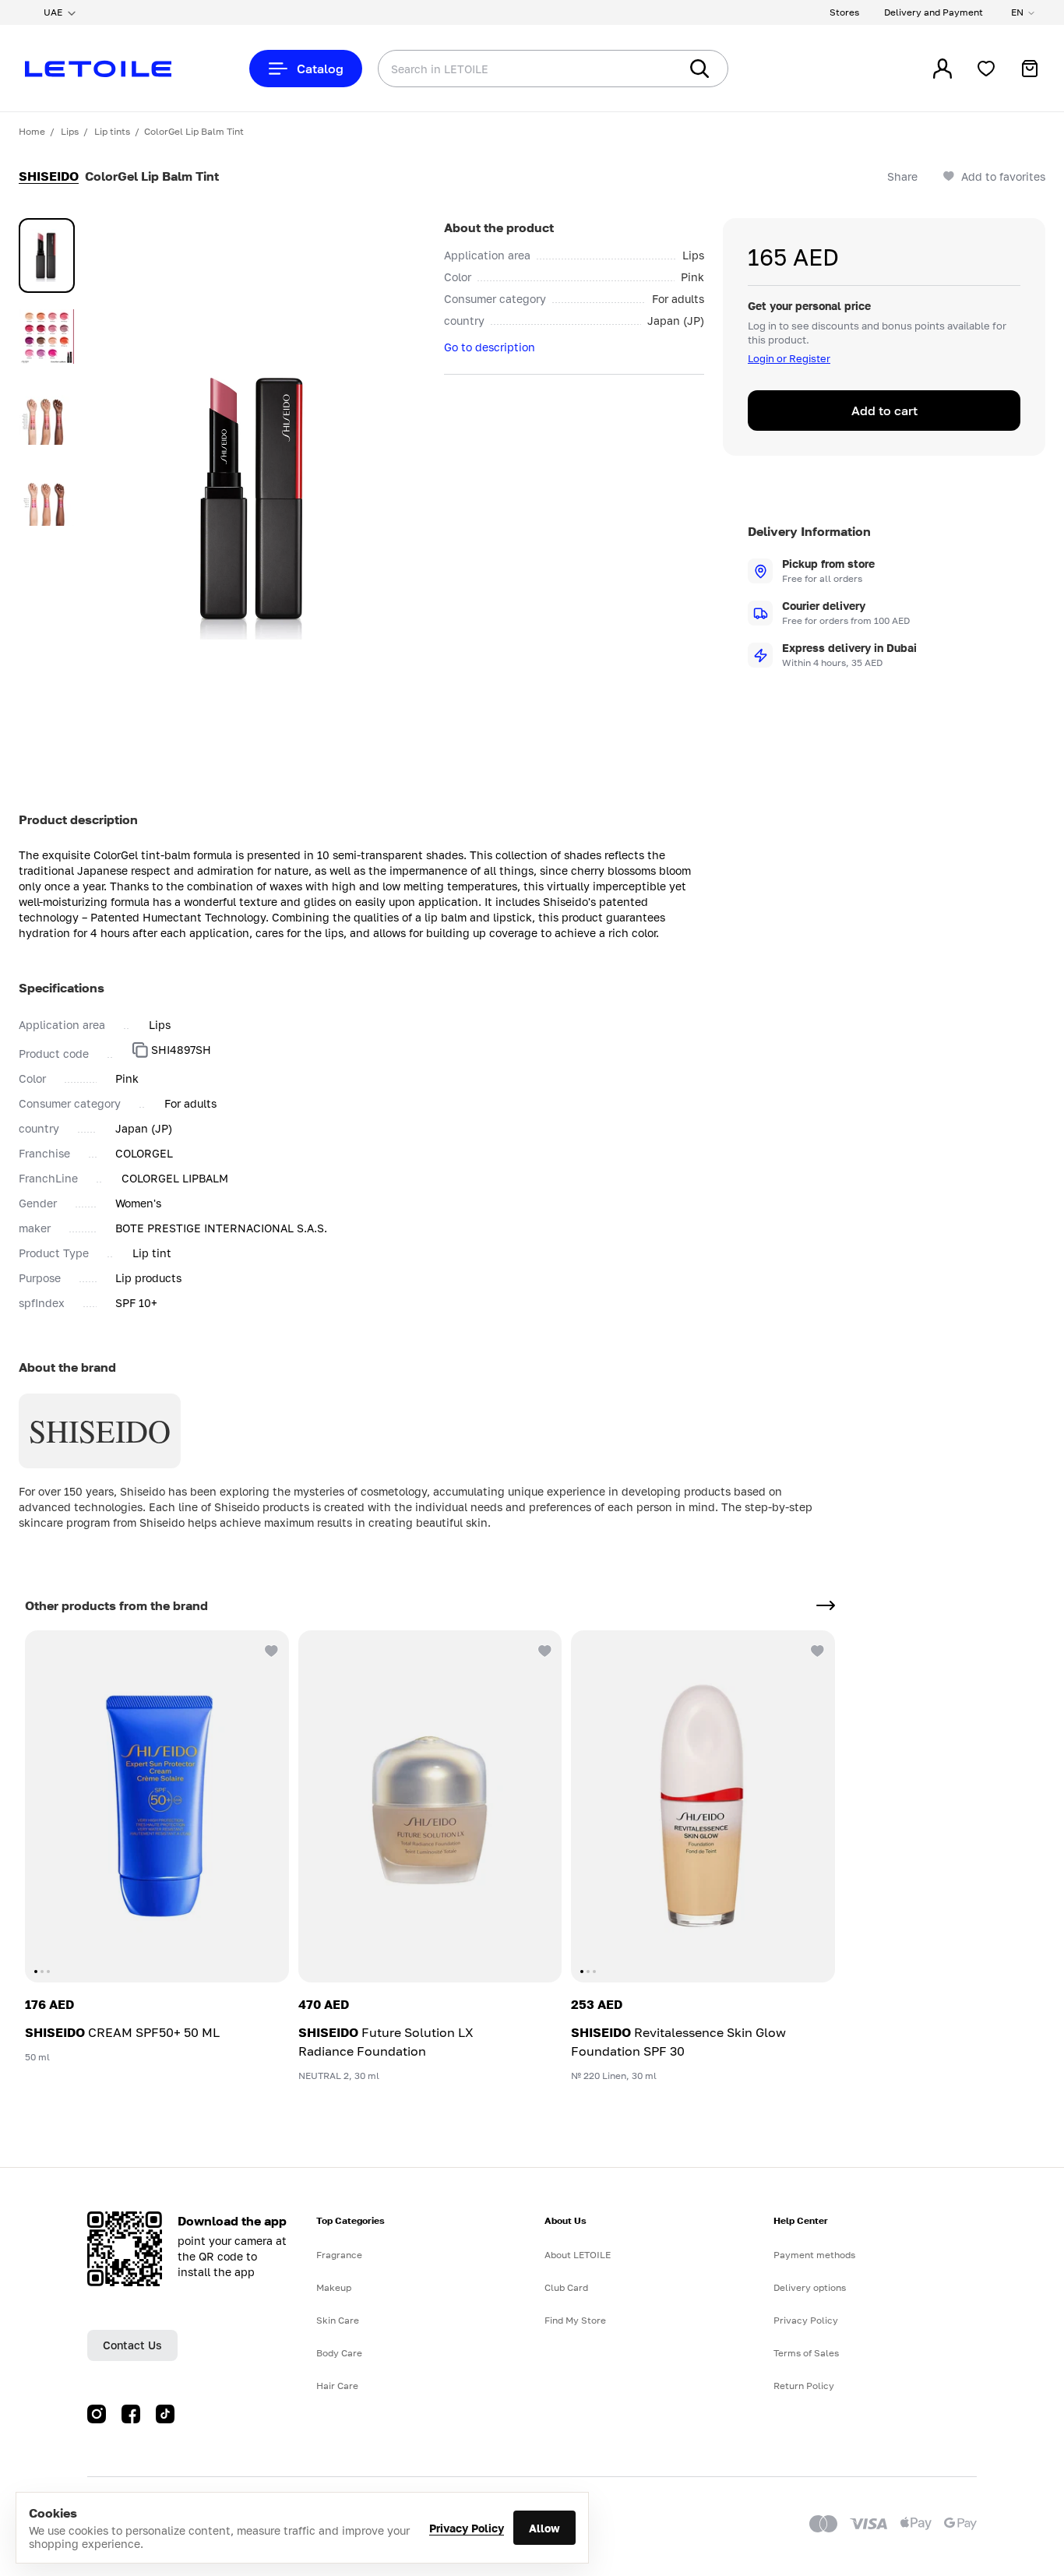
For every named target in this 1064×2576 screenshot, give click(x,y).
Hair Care (337, 2386)
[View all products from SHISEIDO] (826, 1605)
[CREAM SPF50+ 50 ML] (157, 1806)
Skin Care (338, 2320)
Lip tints (112, 131)
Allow (544, 2528)
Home (32, 131)
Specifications (62, 988)
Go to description (490, 347)
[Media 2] (47, 337)
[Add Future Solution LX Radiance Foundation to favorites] (543, 1649)
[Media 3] (47, 418)
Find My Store (575, 2320)
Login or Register (789, 358)
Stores (844, 12)
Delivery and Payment (934, 12)
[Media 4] (47, 499)
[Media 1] (47, 255)
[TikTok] (165, 2414)
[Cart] (1030, 69)
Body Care (339, 2353)
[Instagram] (97, 2414)
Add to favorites (1003, 176)
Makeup (334, 2287)
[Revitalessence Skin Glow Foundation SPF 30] (703, 1806)
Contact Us (132, 2345)
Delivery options (810, 2287)
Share (902, 176)
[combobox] (497, 69)
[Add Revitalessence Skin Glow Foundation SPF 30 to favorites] (816, 1649)
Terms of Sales (806, 2353)
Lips (70, 131)
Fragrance (339, 2255)
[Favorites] (986, 69)
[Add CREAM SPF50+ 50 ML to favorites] (270, 1649)
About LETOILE (578, 2255)
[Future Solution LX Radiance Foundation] (430, 1806)
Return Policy (804, 2386)
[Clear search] (643, 69)
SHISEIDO (49, 176)
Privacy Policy (467, 2528)
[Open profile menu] (942, 69)
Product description (78, 819)
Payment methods (814, 2255)
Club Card (566, 2287)
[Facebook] (131, 2414)
